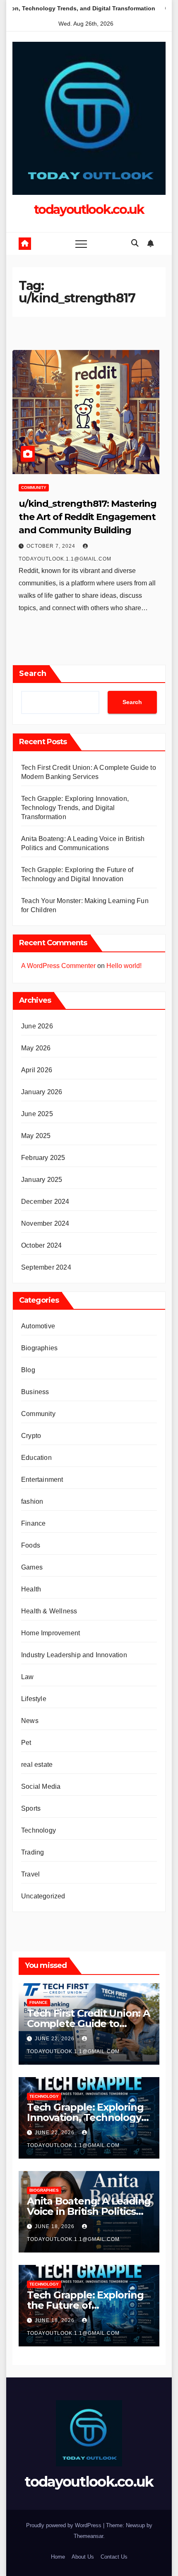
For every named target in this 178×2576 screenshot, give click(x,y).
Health (31, 1589)
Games (32, 1567)
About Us (83, 2557)
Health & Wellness (49, 1611)
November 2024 (45, 1223)
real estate (37, 1765)
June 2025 (37, 1114)
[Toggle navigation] (81, 244)
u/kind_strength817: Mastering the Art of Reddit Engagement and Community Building (88, 517)
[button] (135, 243)
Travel (30, 1874)
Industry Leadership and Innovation (74, 1655)
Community (34, 488)
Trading (32, 1852)
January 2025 (42, 1180)
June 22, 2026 (55, 2039)
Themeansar (88, 2536)
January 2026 (42, 1092)
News (30, 1721)
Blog (28, 1370)
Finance (33, 1523)
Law (28, 1677)
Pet (26, 1743)
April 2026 (37, 1070)
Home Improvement (51, 1633)
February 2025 (43, 1158)
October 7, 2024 (52, 546)
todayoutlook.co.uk (89, 210)
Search (33, 673)
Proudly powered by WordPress (65, 2525)
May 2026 (36, 1048)
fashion (32, 1501)
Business (35, 1392)
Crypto (31, 1436)
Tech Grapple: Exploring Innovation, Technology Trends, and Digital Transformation (75, 808)
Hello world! (124, 966)
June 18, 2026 (55, 2226)
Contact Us (114, 2557)
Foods (31, 1545)
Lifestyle (34, 1699)
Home (58, 2557)
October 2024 (41, 1245)
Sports (31, 1808)
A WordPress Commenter (58, 966)
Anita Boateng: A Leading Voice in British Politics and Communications (89, 2211)
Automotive (38, 1326)
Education (36, 1458)
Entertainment (42, 1480)
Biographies (39, 1348)
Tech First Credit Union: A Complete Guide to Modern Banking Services (89, 2024)
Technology (38, 1830)
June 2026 (37, 1026)
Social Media (41, 1786)
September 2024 (46, 1267)
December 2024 (45, 1202)
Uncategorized (43, 1896)
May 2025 (36, 1136)
